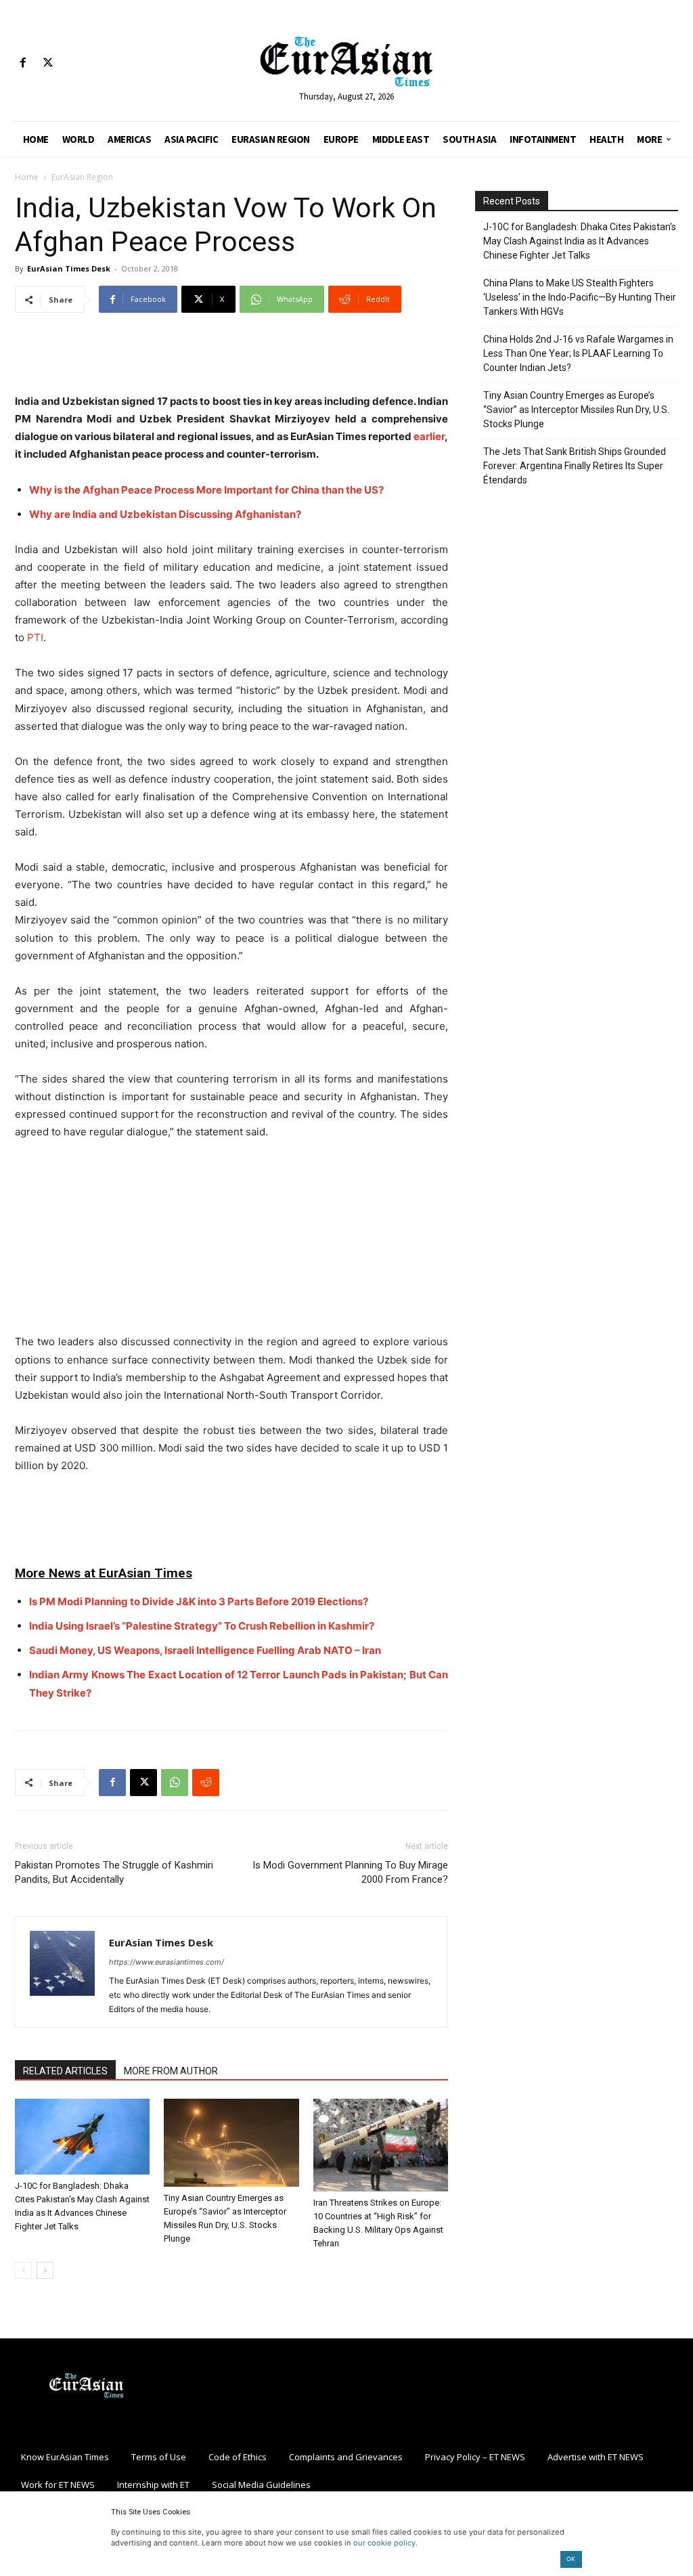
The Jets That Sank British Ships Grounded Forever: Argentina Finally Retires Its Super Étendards (575, 466)
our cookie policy (384, 2543)
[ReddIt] (206, 1783)
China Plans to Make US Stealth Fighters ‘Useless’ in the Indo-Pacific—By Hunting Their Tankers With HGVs (580, 297)
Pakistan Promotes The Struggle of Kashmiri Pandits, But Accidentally (114, 1872)
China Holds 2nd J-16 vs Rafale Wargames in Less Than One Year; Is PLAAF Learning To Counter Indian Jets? (578, 353)
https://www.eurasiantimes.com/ (166, 1962)
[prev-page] (23, 2270)
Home (27, 177)
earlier (429, 436)
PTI (35, 637)
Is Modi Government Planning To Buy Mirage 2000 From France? (350, 1872)
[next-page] (45, 2270)
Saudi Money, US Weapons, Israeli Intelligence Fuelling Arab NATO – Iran (205, 1650)
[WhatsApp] (175, 1783)
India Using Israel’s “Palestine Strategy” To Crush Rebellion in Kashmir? (202, 1626)
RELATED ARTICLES (65, 2071)
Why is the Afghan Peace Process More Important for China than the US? (206, 490)
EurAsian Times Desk (69, 268)
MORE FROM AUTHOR (171, 2071)
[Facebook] (23, 63)
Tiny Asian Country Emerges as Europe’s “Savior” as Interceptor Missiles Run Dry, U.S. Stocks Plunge (576, 410)
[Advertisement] (231, 358)
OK (571, 2559)
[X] (48, 63)
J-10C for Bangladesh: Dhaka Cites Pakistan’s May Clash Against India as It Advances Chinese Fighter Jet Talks (580, 241)
